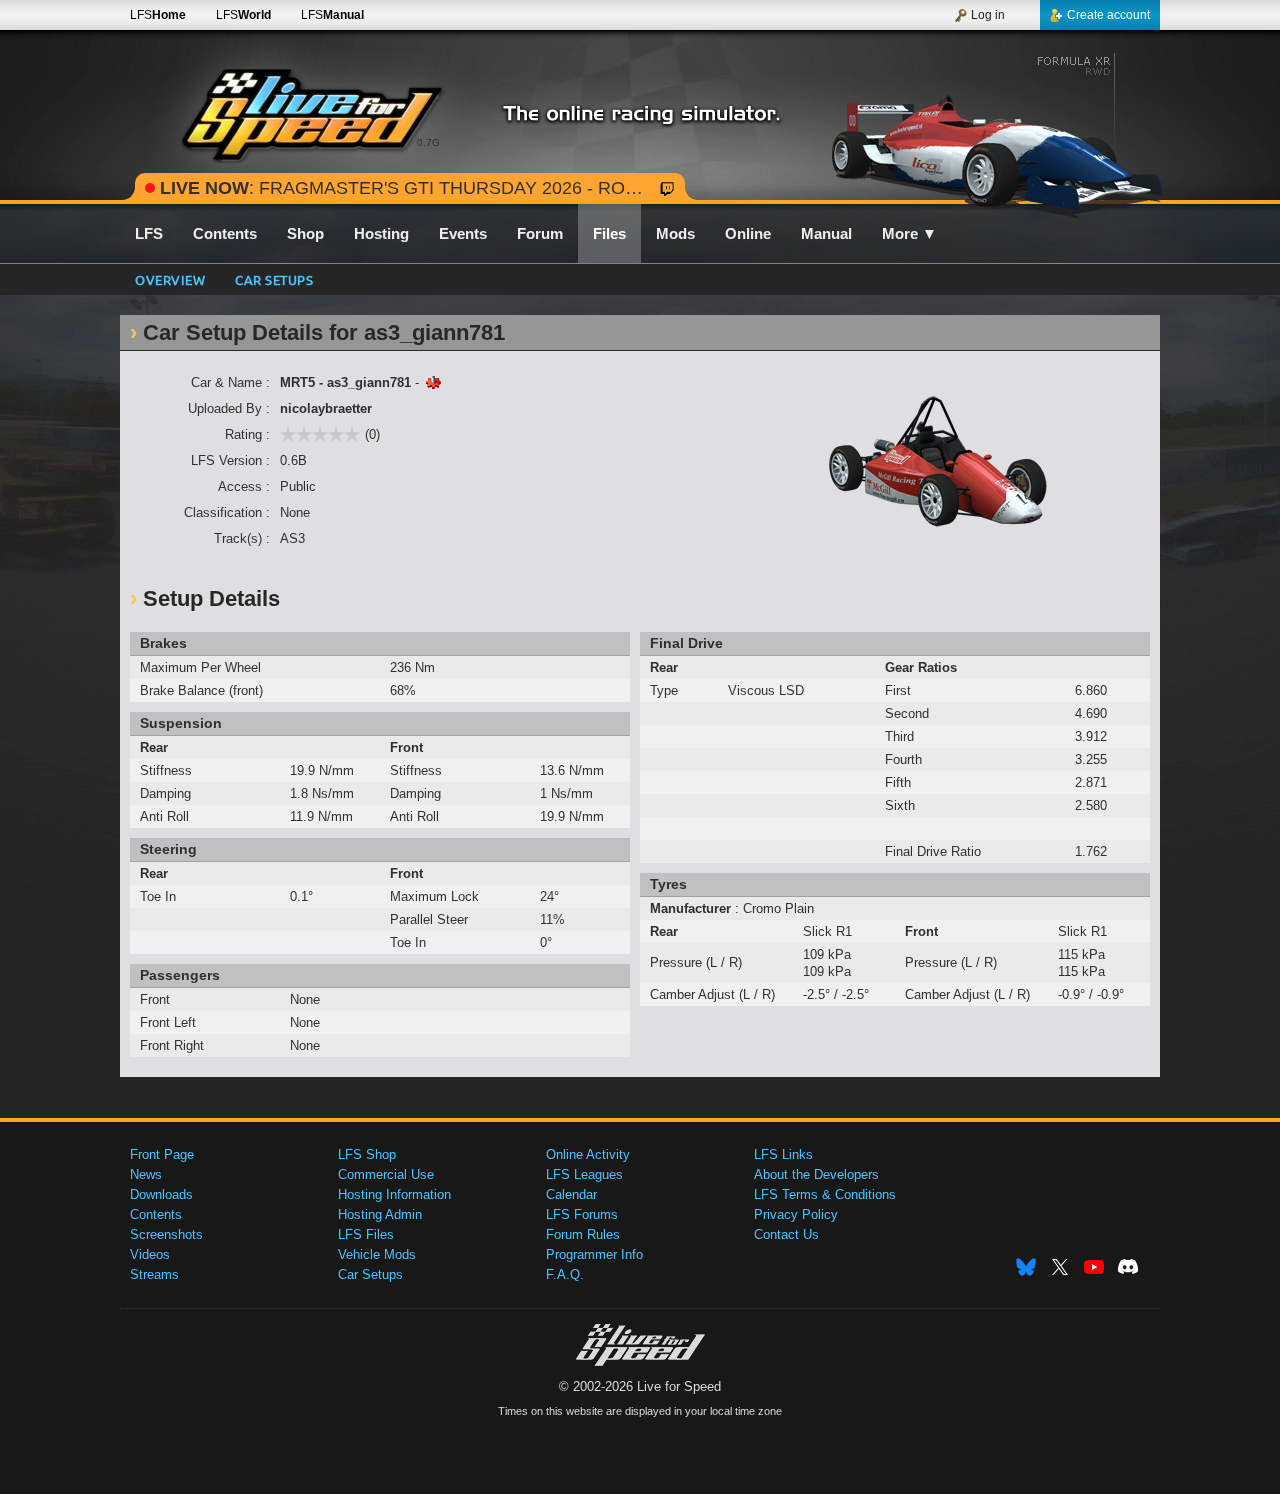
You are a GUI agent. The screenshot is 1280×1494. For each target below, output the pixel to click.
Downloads (161, 1194)
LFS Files (366, 1234)
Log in (988, 15)
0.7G (428, 142)
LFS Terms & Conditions (825, 1194)
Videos (150, 1254)
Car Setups (370, 1274)
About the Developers (816, 1174)
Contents (156, 1214)
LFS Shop (367, 1154)
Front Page (162, 1154)
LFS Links (783, 1154)
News (146, 1174)
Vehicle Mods (377, 1254)
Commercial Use (386, 1174)
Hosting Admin (380, 1214)
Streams (154, 1274)
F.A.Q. (565, 1274)
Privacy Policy (796, 1214)
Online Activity (588, 1154)
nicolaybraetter (326, 408)
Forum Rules (583, 1234)
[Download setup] (433, 382)
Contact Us (786, 1234)
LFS (158, 15)
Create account (1108, 15)
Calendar (571, 1194)
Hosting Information (394, 1194)
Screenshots (166, 1234)
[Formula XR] (988, 127)
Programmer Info (594, 1254)
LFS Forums (582, 1214)
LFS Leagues (584, 1174)
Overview (170, 279)
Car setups (274, 279)
